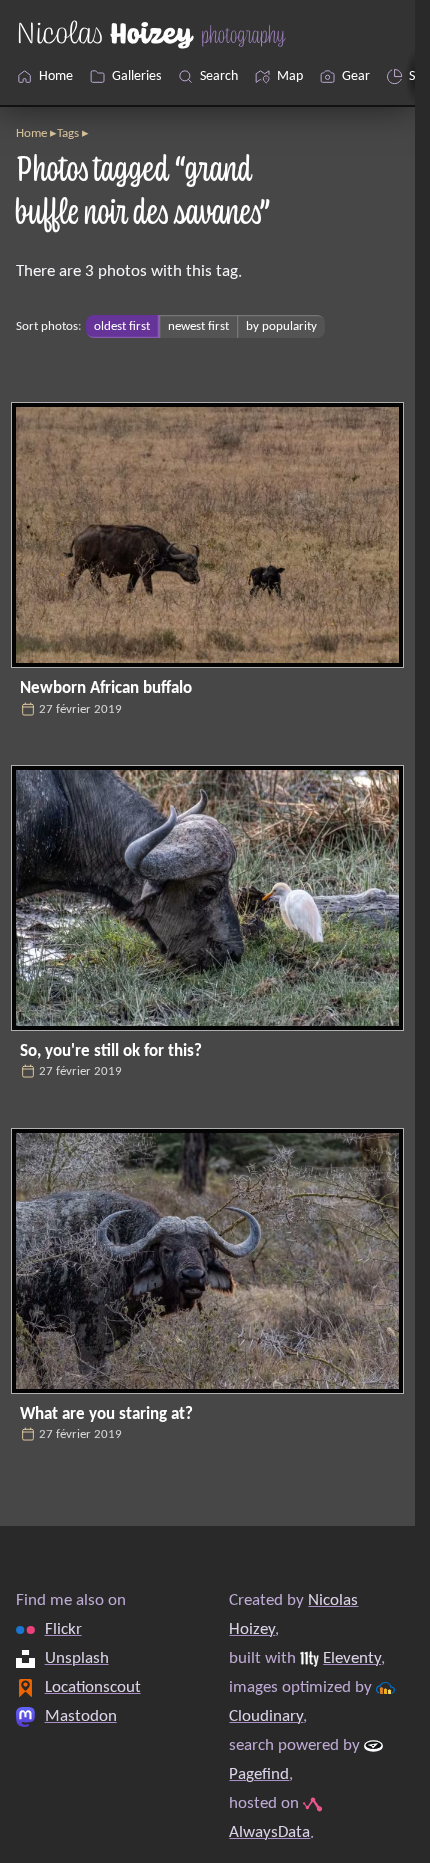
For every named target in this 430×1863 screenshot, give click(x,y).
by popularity (281, 326)
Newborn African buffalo (106, 688)
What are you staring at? (106, 1414)
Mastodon (81, 1716)
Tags (68, 133)
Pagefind (259, 1774)
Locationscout (93, 1687)
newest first (198, 326)
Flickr (63, 1629)
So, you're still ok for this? (111, 1051)
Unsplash (77, 1658)
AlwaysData (269, 1832)
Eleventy (352, 1658)
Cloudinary (266, 1716)
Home (31, 133)
